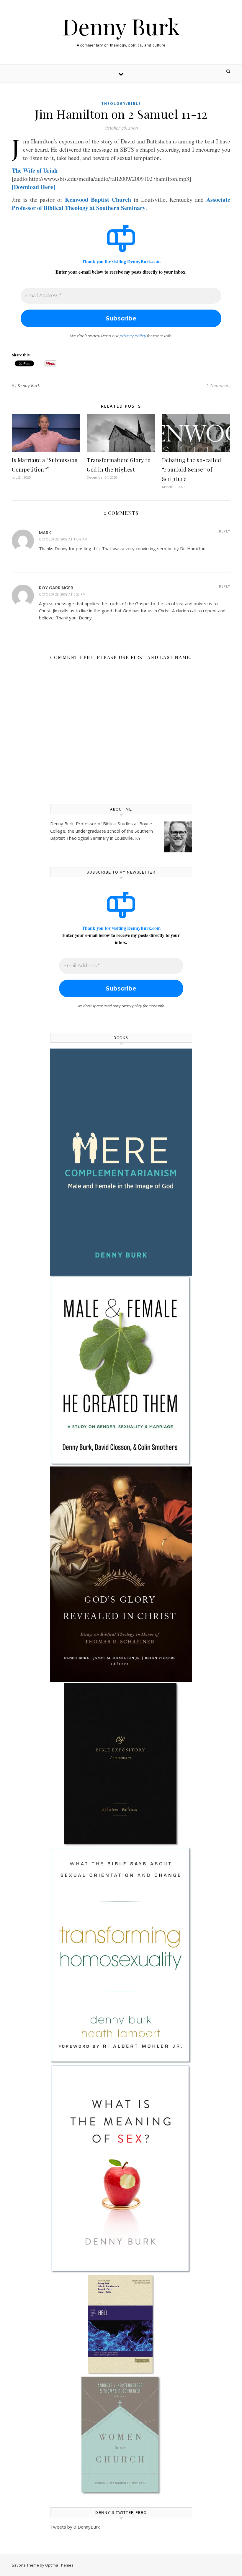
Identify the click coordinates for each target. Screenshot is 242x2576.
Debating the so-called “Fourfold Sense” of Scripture (192, 469)
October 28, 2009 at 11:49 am (63, 539)
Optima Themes (59, 2565)
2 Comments (218, 386)
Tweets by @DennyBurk (75, 2527)
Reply (225, 531)
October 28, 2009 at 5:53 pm (62, 594)
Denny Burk (121, 26)
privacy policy (133, 336)
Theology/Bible (121, 104)
